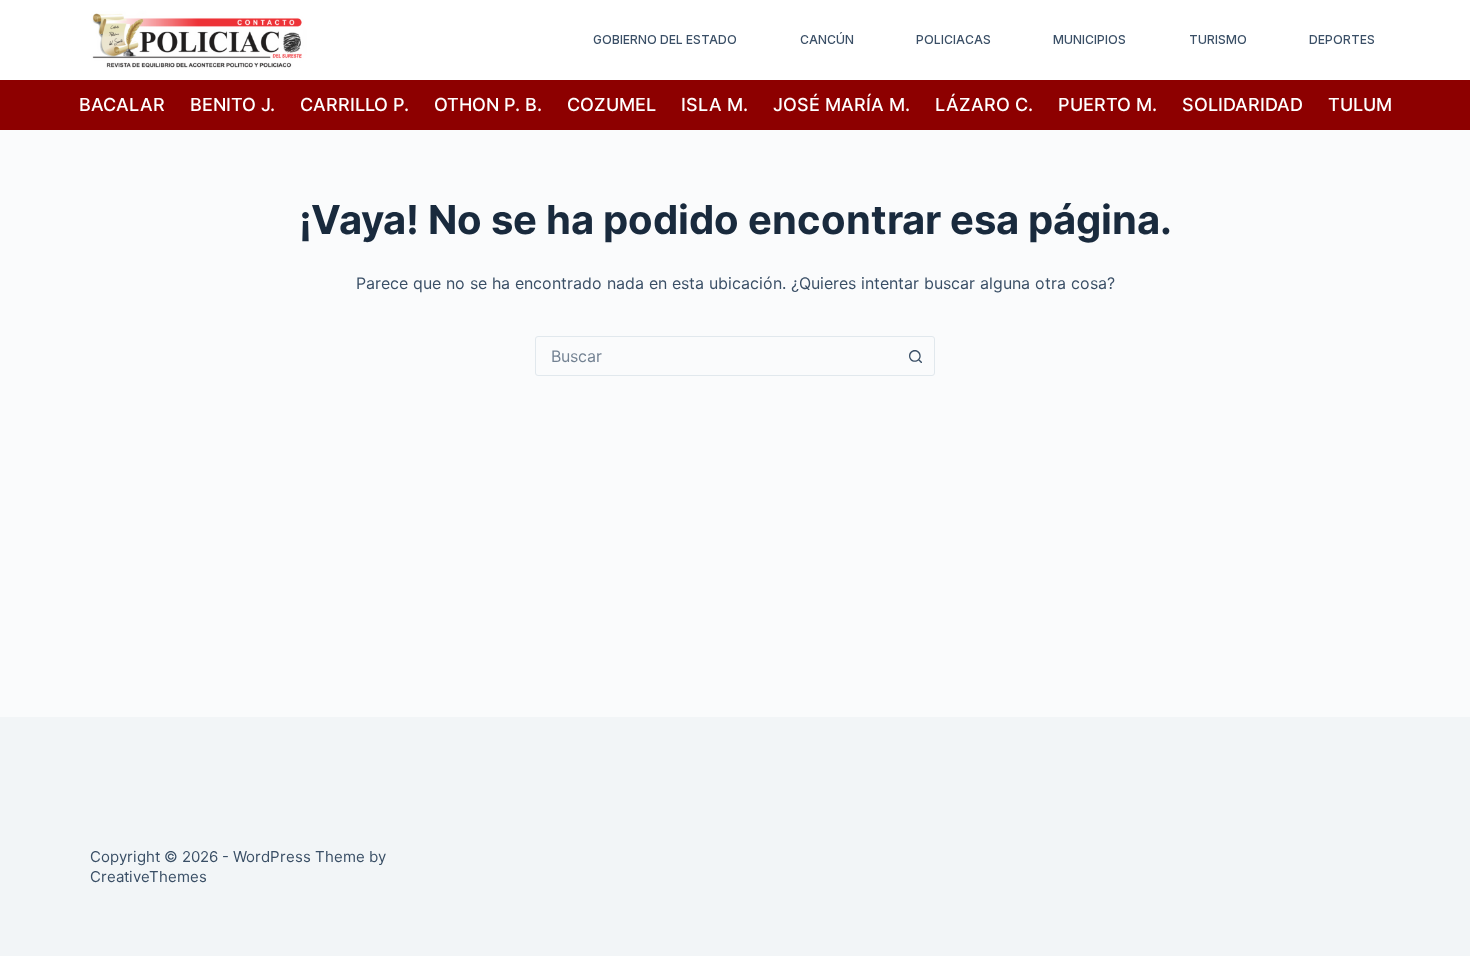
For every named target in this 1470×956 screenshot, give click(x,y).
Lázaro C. (984, 104)
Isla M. (714, 104)
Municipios (1089, 39)
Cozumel (611, 104)
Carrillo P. (354, 104)
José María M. (841, 104)
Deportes (1342, 39)
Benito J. (232, 104)
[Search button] (915, 356)
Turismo (1218, 39)
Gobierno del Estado (665, 39)
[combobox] (716, 356)
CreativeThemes (148, 876)
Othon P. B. (488, 104)
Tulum (1360, 104)
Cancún (827, 39)
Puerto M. (1107, 104)
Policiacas (953, 39)
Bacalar (122, 104)
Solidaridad (1242, 104)
